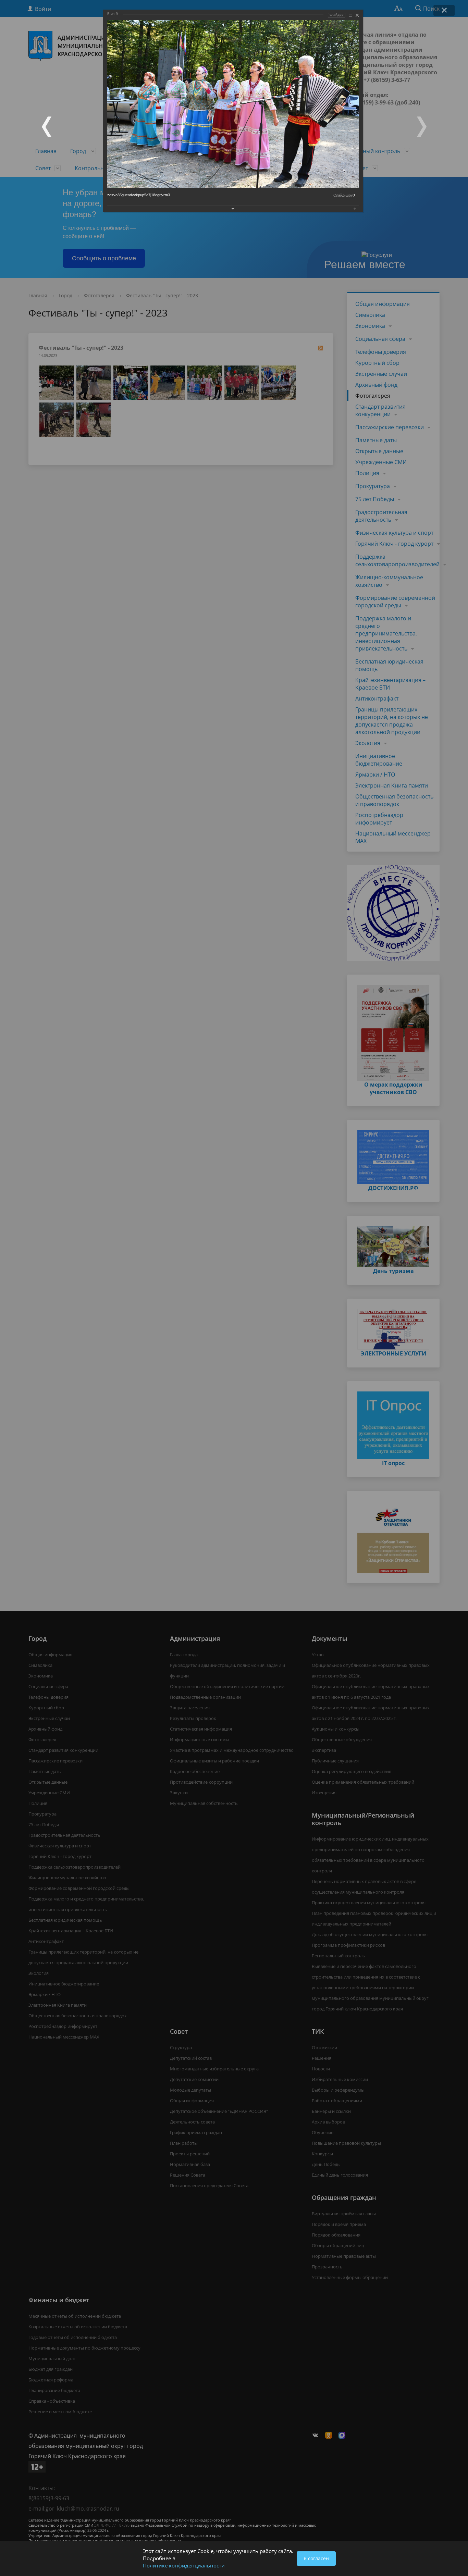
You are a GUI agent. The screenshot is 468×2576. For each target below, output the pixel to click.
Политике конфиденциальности (184, 2565)
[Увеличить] (350, 15)
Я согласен (316, 2558)
